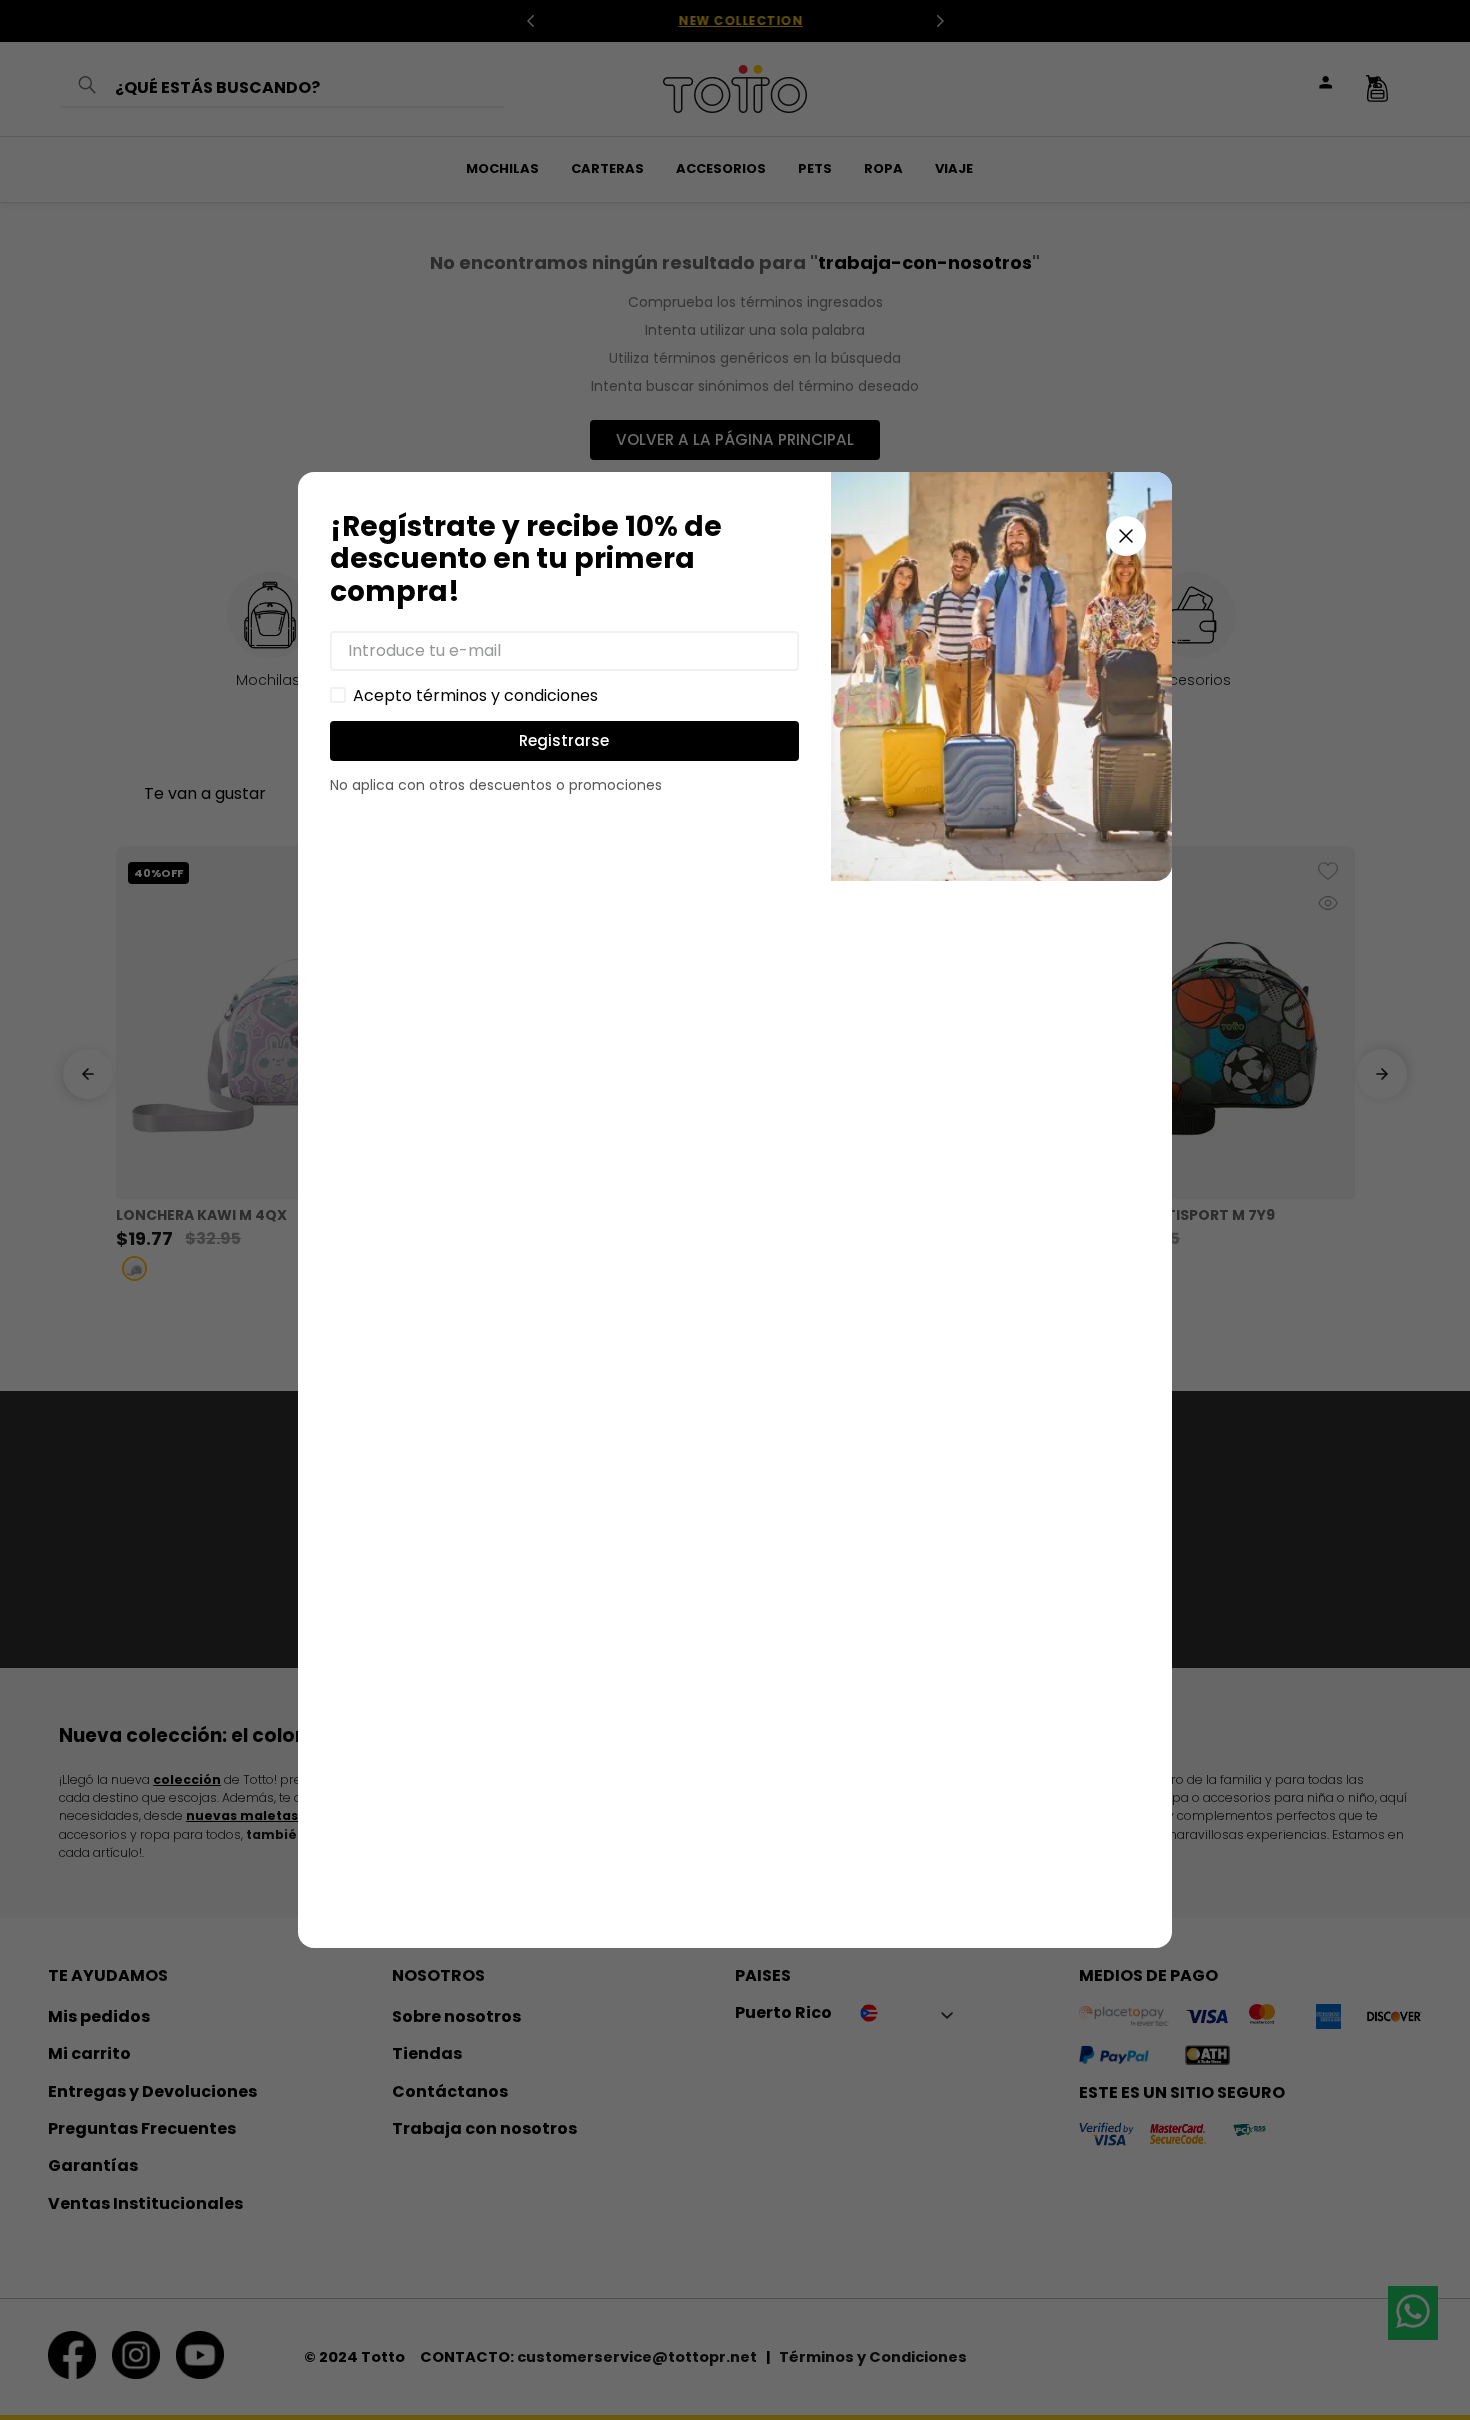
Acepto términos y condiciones (475, 696)
